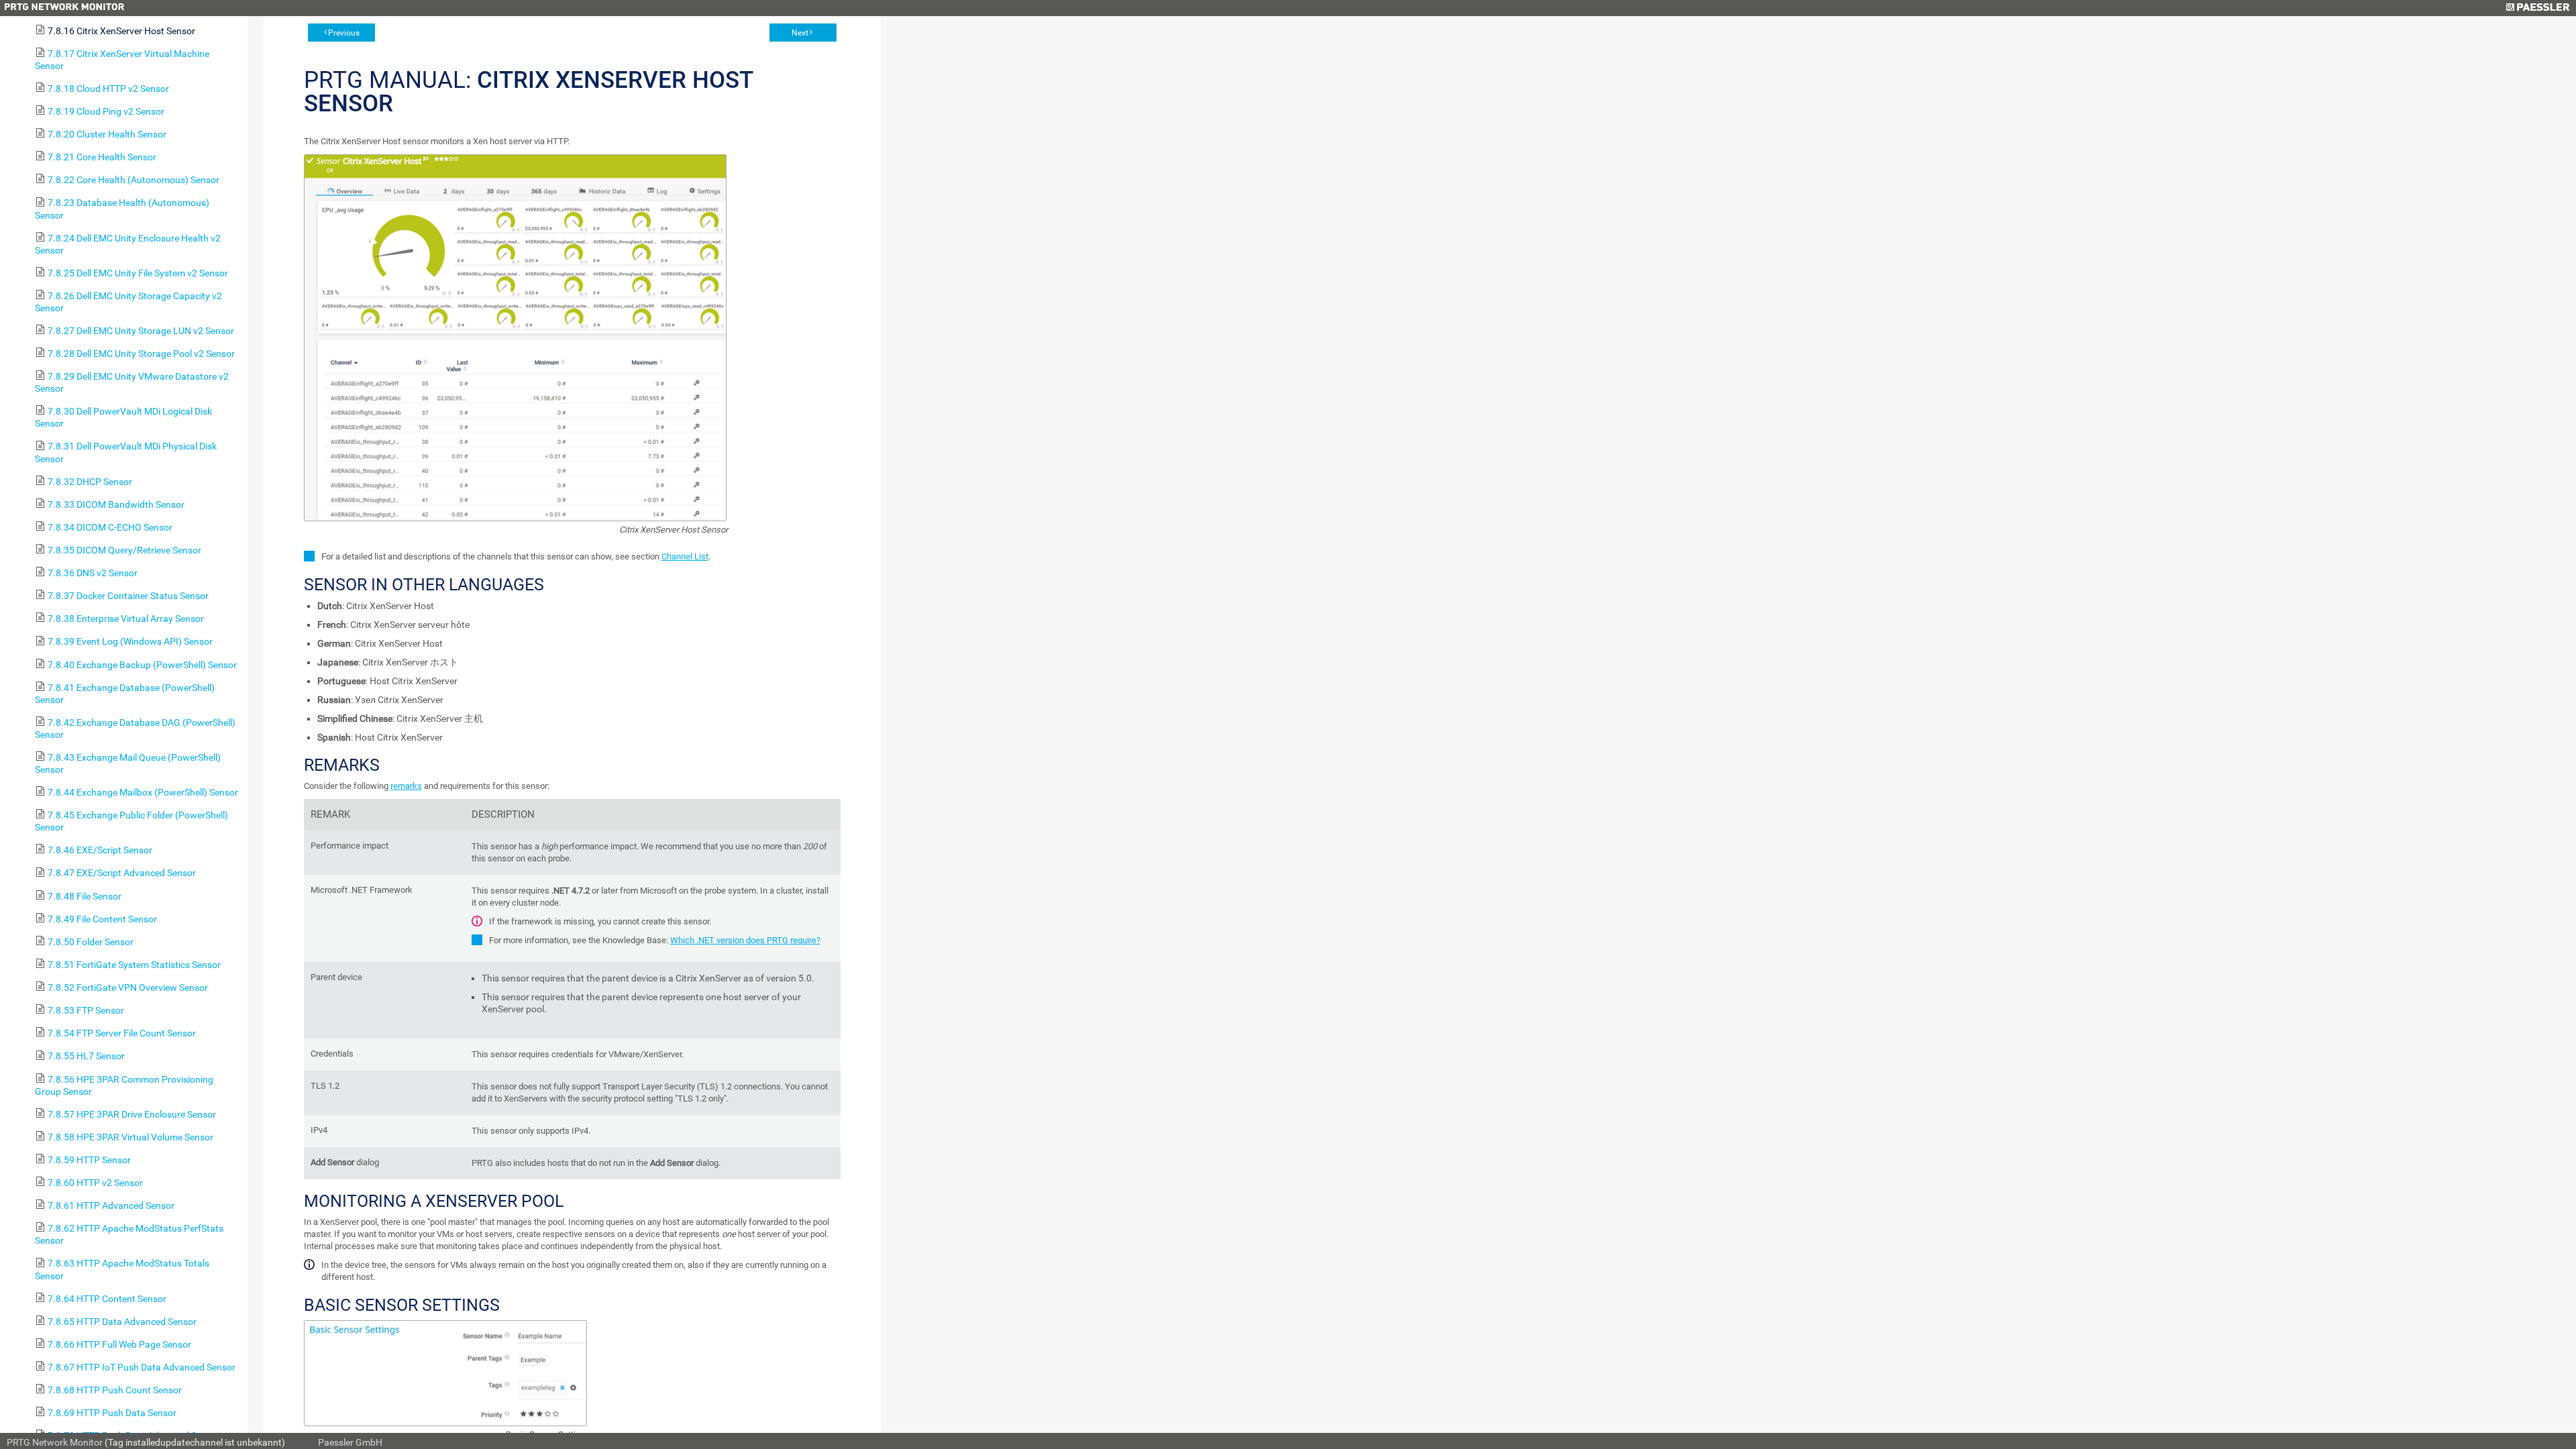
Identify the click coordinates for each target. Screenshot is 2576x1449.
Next (800, 33)
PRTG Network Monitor (55, 1442)
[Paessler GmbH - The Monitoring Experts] (2537, 8)
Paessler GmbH (350, 1442)
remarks (406, 786)
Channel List (685, 556)
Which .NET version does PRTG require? (745, 940)
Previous (344, 33)
